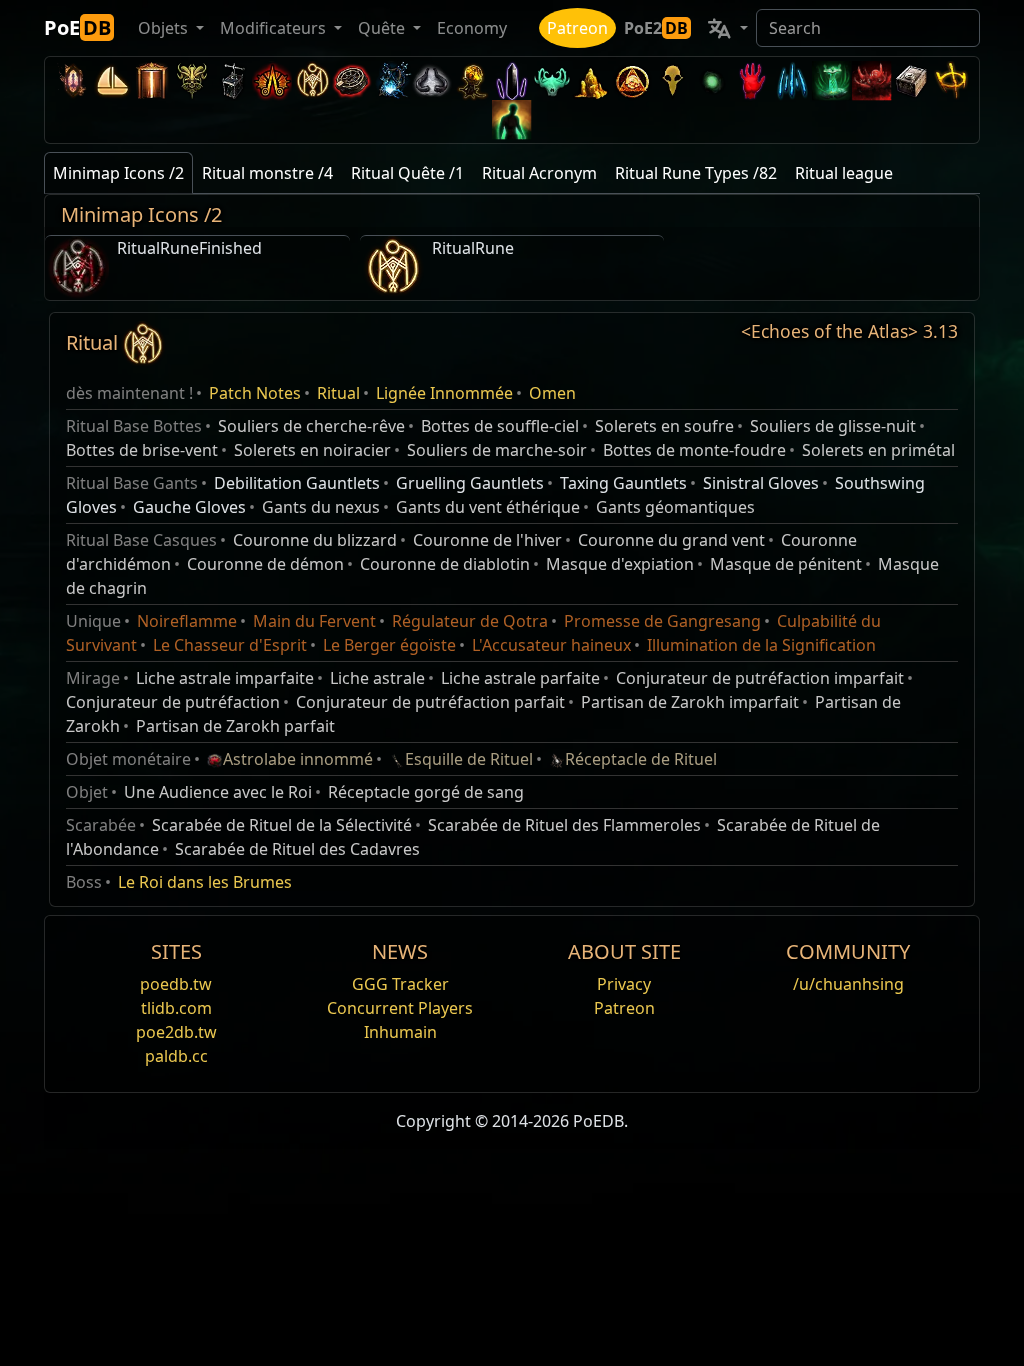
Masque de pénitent (786, 564)
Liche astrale (377, 678)
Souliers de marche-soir (497, 450)
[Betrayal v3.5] (552, 80)
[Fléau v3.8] (472, 80)
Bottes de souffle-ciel (500, 426)
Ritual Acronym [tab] (539, 173)
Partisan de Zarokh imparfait (690, 702)
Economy (472, 28)
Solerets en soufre (664, 426)
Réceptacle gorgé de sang (426, 792)
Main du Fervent (314, 621)
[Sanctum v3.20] (152, 80)
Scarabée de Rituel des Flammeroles (564, 825)
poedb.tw (176, 984)
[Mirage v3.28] (72, 80)
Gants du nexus (321, 507)
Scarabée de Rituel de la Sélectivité (282, 825)
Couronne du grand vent (671, 540)
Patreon (577, 28)
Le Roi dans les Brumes (205, 882)
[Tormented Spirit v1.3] (832, 80)
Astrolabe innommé (298, 759)
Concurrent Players (400, 1008)
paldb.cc (176, 1056)
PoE (77, 27)
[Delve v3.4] (592, 80)
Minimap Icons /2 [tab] (118, 173)
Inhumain (400, 1032)
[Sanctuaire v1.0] (952, 80)
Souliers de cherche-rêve (311, 426)
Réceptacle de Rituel (641, 759)
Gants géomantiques (675, 507)
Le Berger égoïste (389, 645)
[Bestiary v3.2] (672, 80)
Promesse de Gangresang (662, 621)
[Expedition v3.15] (232, 80)
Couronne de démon (265, 564)
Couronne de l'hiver (487, 540)
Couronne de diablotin (445, 564)
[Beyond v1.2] (872, 80)
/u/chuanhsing (848, 984)
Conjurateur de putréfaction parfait (430, 702)
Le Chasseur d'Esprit (230, 645)
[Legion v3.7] (512, 80)
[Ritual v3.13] (312, 80)
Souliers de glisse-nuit (833, 426)
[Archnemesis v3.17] (192, 80)
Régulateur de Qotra (470, 621)
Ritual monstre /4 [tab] (267, 173)
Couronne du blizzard (315, 540)
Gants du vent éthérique (488, 507)
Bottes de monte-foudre (694, 450)
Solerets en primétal (878, 450)
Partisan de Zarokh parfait (235, 726)
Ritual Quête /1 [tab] (407, 173)
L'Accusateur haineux (551, 645)
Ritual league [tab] (844, 173)
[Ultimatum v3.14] (272, 80)
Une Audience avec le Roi (218, 792)
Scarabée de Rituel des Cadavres (297, 849)
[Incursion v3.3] (632, 80)
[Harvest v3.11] (392, 80)
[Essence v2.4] (792, 80)
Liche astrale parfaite (520, 678)
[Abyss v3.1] (712, 80)
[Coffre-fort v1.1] (912, 80)
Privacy (624, 984)
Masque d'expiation (620, 564)
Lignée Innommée (444, 393)
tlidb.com (176, 1008)
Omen (552, 393)
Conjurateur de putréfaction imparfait (760, 678)
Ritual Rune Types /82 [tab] (696, 173)
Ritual (338, 393)
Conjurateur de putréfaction (173, 702)
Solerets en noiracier (312, 450)
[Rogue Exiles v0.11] (512, 119)
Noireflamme (187, 621)
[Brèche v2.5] (752, 80)
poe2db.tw (176, 1032)
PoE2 (656, 28)
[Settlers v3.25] (112, 80)
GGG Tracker (400, 984)
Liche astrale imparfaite (225, 678)
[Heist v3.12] (352, 80)
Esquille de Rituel (469, 759)
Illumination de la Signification (761, 645)
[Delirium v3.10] (432, 80)
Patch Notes (255, 393)
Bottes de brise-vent (142, 450)
